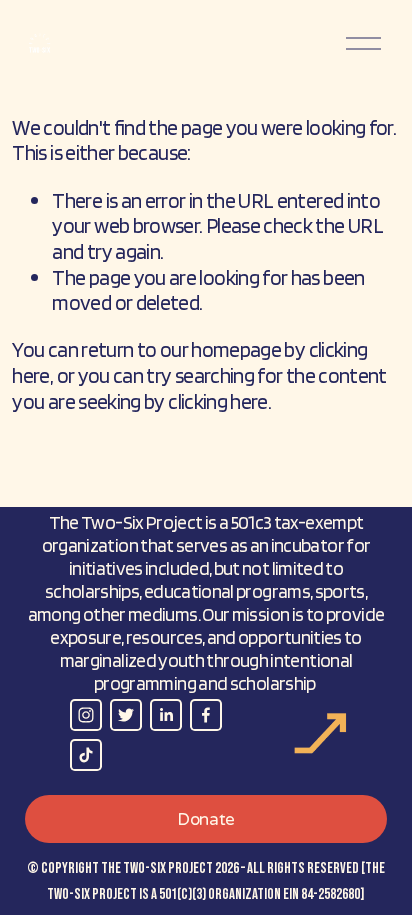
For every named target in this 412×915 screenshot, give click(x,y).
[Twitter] (126, 715)
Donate (206, 819)
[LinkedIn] (166, 715)
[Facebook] (206, 715)
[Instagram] (86, 715)
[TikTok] (86, 755)
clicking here (218, 401)
